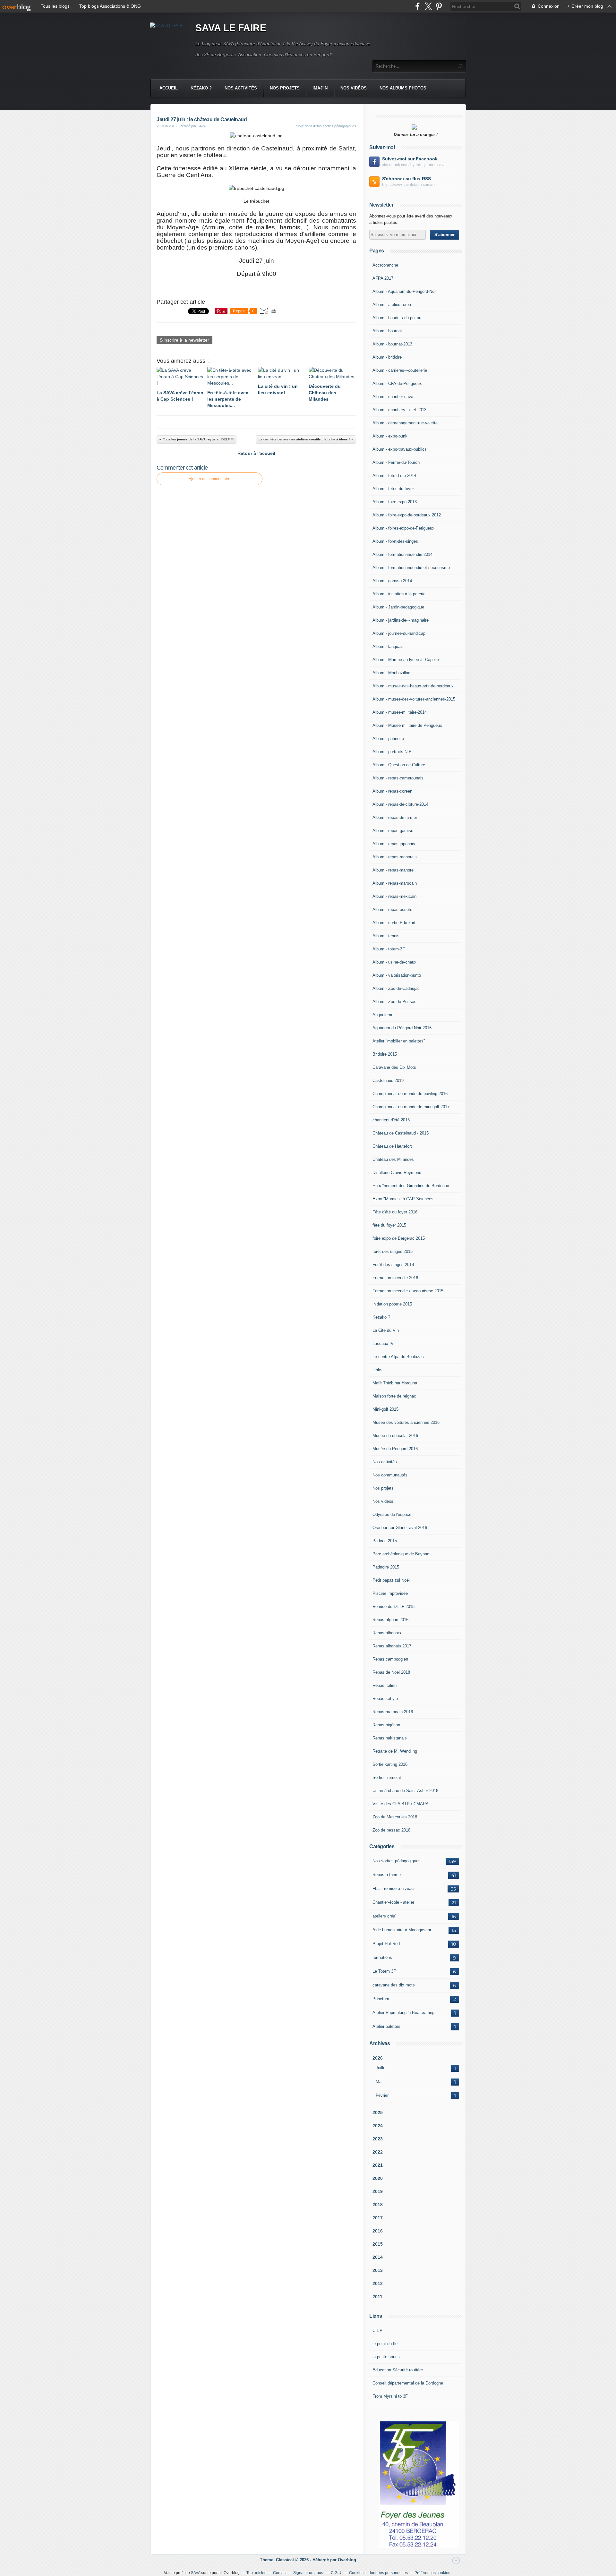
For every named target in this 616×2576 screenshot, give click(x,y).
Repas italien (385, 1685)
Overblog (347, 2560)
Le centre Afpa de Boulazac (398, 1357)
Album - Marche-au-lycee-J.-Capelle (406, 660)
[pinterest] (439, 6)
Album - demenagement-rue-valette (405, 423)
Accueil (169, 88)
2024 (378, 2126)
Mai (379, 2082)
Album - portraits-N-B (392, 752)
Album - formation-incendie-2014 (402, 554)
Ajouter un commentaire (210, 479)
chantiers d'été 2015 (391, 1120)
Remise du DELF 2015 (394, 1607)
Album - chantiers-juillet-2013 (399, 410)
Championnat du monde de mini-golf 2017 (411, 1107)
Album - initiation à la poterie (399, 594)
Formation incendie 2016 (395, 1278)
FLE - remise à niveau (393, 1888)
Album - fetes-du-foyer (393, 489)
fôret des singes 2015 (393, 1251)
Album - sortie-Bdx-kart (394, 923)
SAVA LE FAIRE (231, 28)
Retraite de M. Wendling (395, 1751)
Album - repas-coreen (392, 791)
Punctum (381, 1999)
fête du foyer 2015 (389, 1225)
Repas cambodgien (390, 1659)
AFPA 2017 (383, 278)
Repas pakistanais (390, 1738)
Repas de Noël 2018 (391, 1672)
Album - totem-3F (389, 949)
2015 (378, 2244)
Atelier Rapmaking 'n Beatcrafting (403, 2013)
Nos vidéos (354, 88)
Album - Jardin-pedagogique (398, 607)
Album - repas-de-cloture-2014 (400, 804)
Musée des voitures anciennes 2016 (406, 1422)
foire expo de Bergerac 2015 (399, 1238)
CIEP (377, 2330)
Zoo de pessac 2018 (391, 1830)
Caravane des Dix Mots (394, 1067)
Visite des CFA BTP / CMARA (401, 1804)
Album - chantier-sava (393, 397)
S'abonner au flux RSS (406, 179)
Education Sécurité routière (398, 2370)
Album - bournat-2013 (392, 344)
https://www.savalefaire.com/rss (409, 185)
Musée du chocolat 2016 (395, 1436)
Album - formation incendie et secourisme (411, 568)
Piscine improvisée (390, 1593)
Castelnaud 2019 (388, 1080)
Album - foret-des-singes (395, 541)
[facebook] (418, 6)
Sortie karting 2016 (390, 1764)
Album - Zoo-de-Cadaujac (396, 988)
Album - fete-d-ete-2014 (394, 476)
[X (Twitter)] (428, 6)
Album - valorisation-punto (397, 975)
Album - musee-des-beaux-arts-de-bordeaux (413, 686)
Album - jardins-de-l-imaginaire (401, 620)
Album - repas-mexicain (394, 896)
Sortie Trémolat (387, 1777)
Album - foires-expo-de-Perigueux (403, 528)
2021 (378, 2165)
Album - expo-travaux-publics (400, 449)
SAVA (196, 2573)
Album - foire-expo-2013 (395, 502)
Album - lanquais (388, 646)
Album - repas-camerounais (398, 778)
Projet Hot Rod (386, 1944)
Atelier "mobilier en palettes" (399, 1041)
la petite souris (386, 2357)
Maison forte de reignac (394, 1396)
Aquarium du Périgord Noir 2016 (402, 1028)
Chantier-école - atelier (393, 1902)
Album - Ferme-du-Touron (396, 462)
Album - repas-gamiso (393, 831)
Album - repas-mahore (393, 870)
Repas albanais (387, 1633)
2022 (378, 2152)
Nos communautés (390, 1475)
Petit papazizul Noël (391, 1580)
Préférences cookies (432, 2573)
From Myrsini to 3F (390, 2396)
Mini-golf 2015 (385, 1409)
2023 (378, 2139)
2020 (378, 2178)
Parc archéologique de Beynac (401, 1554)
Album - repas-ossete (392, 910)
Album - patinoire (388, 739)
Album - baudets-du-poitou (397, 318)
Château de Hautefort (392, 1146)
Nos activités (241, 88)
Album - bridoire (387, 357)
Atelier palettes (386, 2026)
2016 (378, 2231)
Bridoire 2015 (385, 1054)
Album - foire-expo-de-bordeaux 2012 (407, 515)
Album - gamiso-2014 (392, 581)
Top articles (256, 2573)
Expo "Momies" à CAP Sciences (403, 1199)
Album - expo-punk (390, 436)
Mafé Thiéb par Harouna (395, 1383)
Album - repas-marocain (395, 883)
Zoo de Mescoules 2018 (395, 1817)
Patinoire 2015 (386, 1567)
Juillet (381, 2068)
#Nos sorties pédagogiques (335, 126)
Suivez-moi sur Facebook (410, 159)
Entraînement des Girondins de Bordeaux (411, 1186)
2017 (378, 2218)
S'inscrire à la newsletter (184, 340)
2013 (378, 2270)
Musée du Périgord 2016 (395, 1449)
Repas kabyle (385, 1699)
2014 (378, 2257)
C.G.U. (337, 2573)
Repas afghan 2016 (390, 1620)
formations (382, 1957)
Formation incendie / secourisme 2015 (408, 1291)
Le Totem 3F (384, 1971)
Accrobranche (385, 265)
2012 (378, 2283)
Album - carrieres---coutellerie (400, 370)
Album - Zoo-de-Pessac (394, 1002)
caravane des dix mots (394, 1985)
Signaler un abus (309, 2573)
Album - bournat (387, 331)
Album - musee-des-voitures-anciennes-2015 (414, 699)
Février (382, 2095)
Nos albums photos (403, 88)
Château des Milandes (393, 1159)
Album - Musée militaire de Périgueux (407, 725)
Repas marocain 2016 (393, 1712)
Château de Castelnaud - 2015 (401, 1133)
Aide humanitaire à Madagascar (402, 1930)
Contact (280, 2573)
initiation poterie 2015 (392, 1304)
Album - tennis (386, 936)
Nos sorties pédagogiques (397, 1861)
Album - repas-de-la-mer (395, 817)
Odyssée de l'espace (392, 1514)
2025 (378, 2113)
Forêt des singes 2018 (393, 1265)
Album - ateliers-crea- (392, 305)
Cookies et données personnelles (378, 2573)
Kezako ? (381, 1317)
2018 (378, 2205)
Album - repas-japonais (394, 844)
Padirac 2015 (385, 1541)
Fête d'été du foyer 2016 (395, 1212)
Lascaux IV (383, 1343)
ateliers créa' (384, 1916)
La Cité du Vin (386, 1330)
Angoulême (383, 1015)
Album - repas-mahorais (395, 857)
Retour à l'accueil (256, 453)
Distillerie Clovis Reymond (397, 1173)
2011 (377, 2297)
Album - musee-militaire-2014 (400, 712)
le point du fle (385, 2344)
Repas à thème (387, 1875)
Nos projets (285, 88)
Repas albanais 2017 (392, 1646)
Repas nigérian (386, 1725)
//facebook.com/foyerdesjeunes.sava (414, 165)
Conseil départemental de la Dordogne (408, 2383)
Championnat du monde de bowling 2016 (410, 1094)
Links (377, 1370)
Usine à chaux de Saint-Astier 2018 (405, 1791)
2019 (378, 2191)
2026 (378, 2058)
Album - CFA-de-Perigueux (397, 383)
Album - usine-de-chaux (394, 962)
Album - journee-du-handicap (399, 633)
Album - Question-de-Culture (399, 765)
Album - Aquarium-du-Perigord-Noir (405, 291)
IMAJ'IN (320, 88)
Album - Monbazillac (391, 673)
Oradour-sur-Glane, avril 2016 (400, 1528)
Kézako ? (201, 88)
